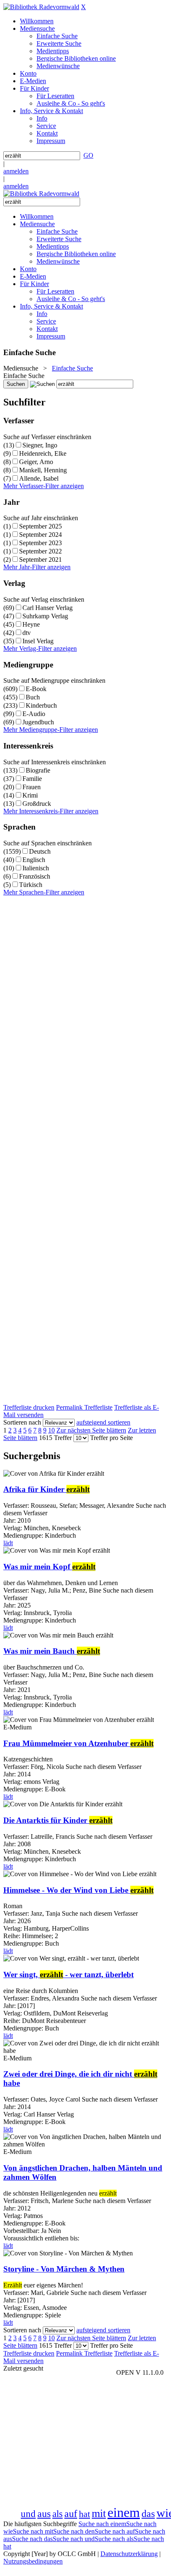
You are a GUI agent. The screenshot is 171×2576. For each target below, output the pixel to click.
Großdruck (37, 804)
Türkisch (31, 885)
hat (84, 2514)
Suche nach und (74, 2539)
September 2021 (40, 559)
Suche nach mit (33, 2531)
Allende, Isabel (39, 478)
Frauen (32, 787)
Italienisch (36, 868)
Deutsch (40, 851)
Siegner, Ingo (40, 445)
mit (99, 2513)
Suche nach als (114, 2539)
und (28, 2514)
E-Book (36, 689)
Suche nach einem (102, 2524)
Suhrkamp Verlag (45, 616)
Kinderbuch (41, 705)
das (148, 2514)
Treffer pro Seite (111, 1438)
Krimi (30, 795)
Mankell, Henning (43, 470)
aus (44, 2514)
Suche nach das (32, 2539)
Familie (32, 779)
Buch (33, 697)
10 (51, 1430)
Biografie (38, 770)
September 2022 (40, 551)
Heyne (31, 624)
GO (88, 155)
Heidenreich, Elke (43, 453)
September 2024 (40, 535)
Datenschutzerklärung (129, 2554)
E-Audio (34, 714)
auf (71, 2514)
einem (124, 2512)
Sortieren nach (22, 1422)
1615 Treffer (55, 1438)
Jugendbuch (38, 722)
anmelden (16, 171)
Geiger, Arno (36, 462)
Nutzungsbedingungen (33, 2561)
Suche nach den (74, 2531)
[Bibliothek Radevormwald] (41, 7)
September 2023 (40, 543)
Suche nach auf (115, 2531)
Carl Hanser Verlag (48, 608)
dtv (27, 633)
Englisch (34, 860)
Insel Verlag (38, 641)
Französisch (35, 876)
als (57, 2514)
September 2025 (40, 526)
